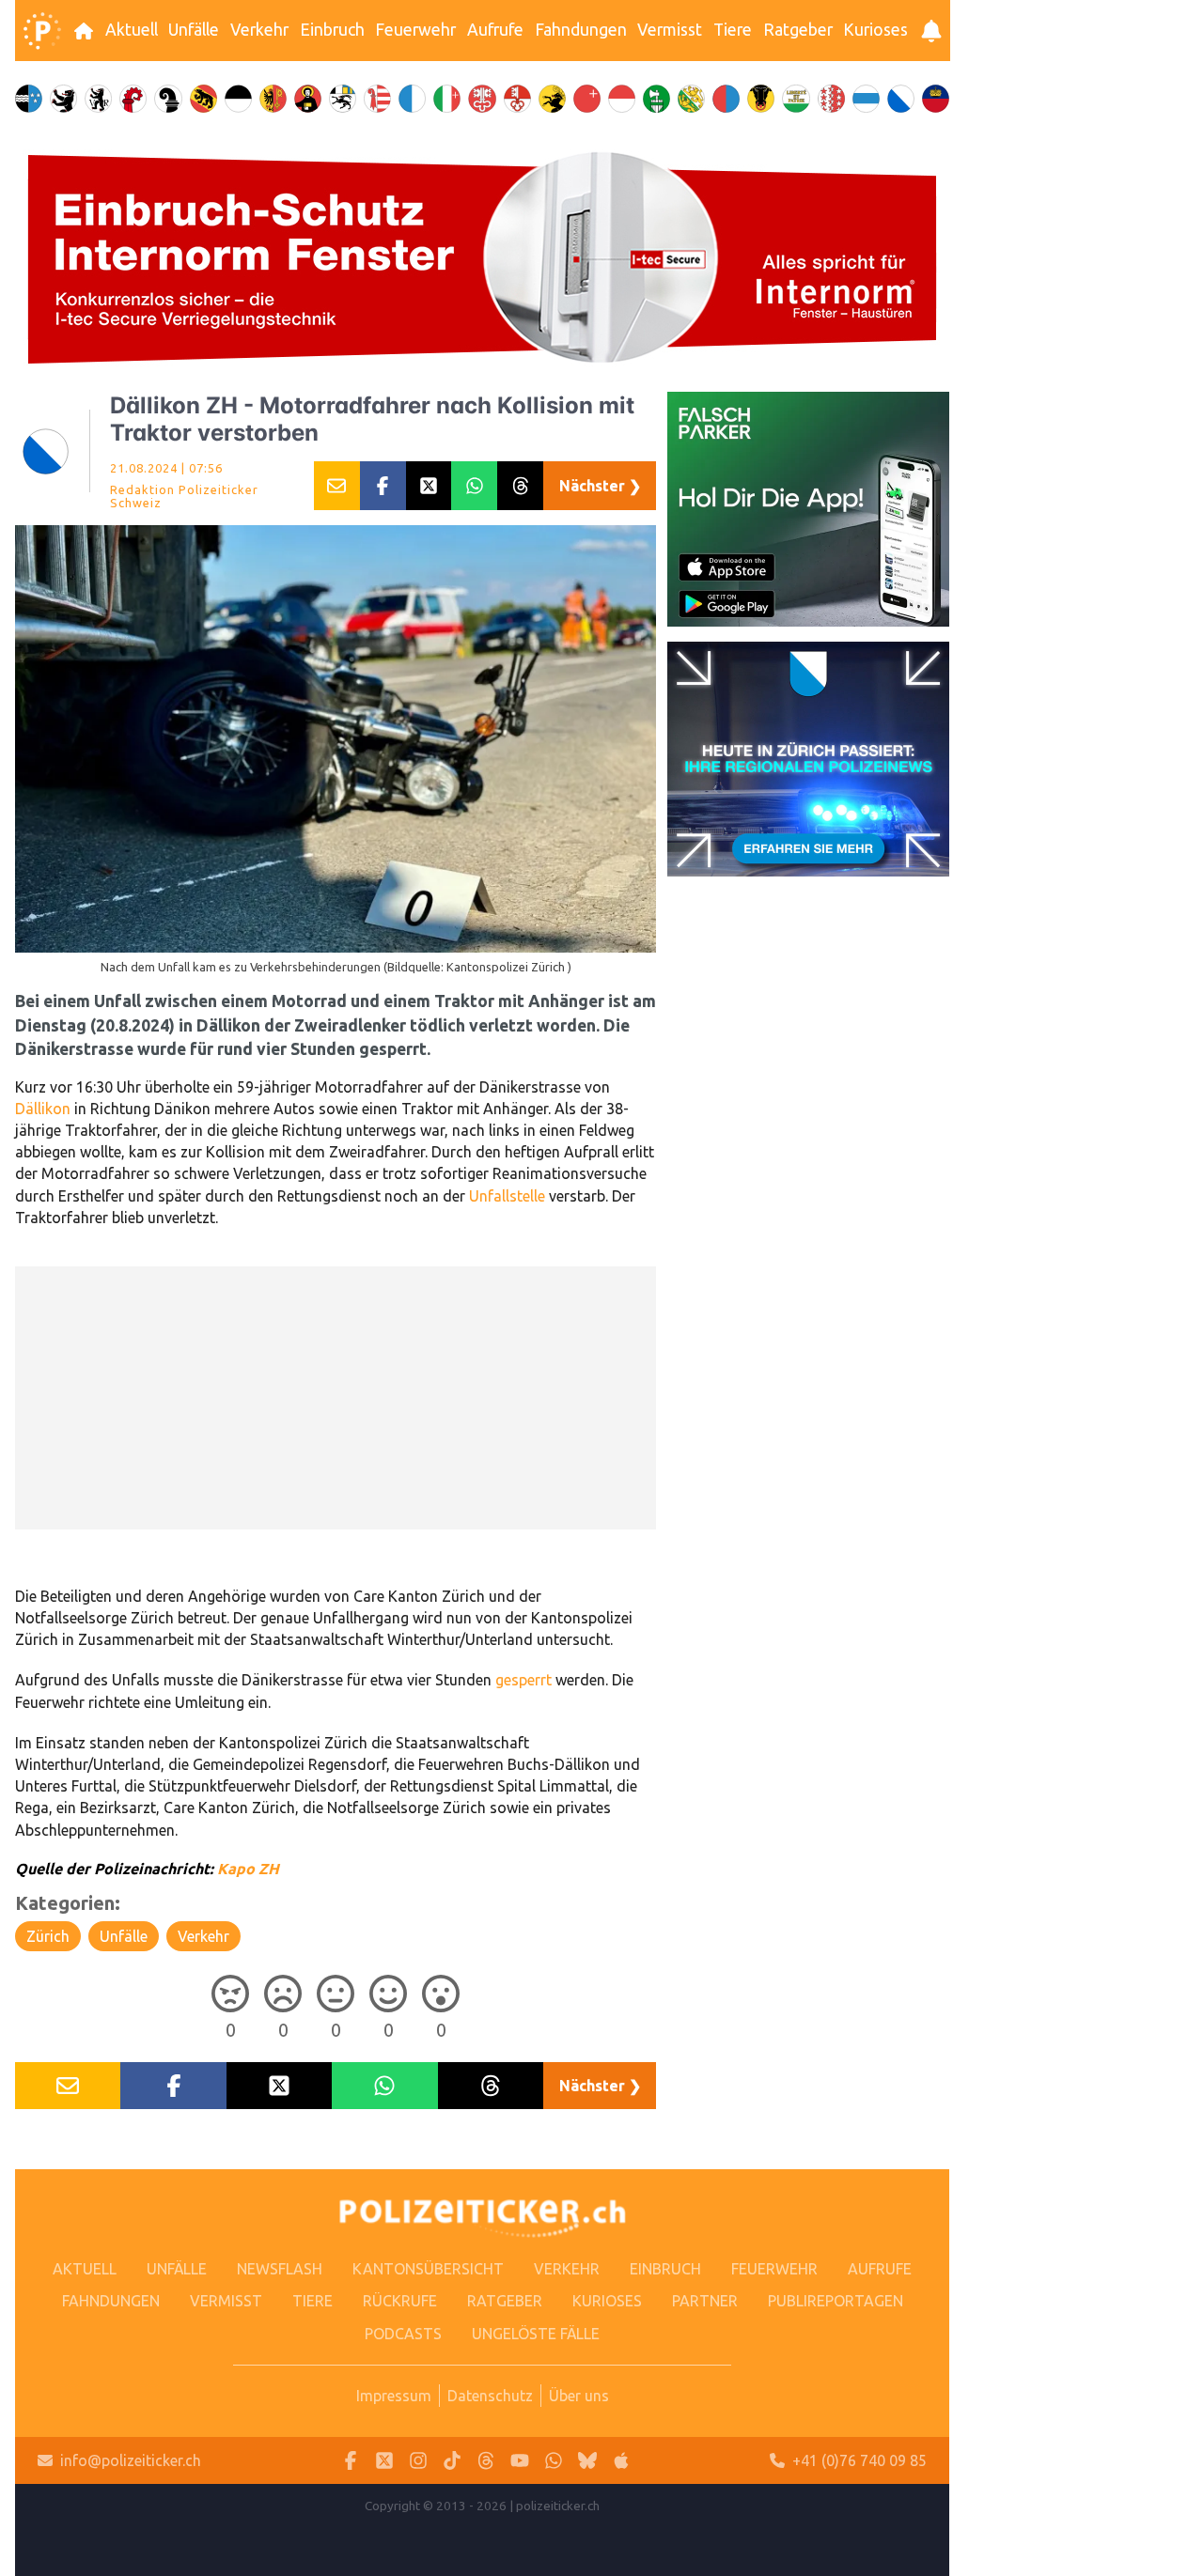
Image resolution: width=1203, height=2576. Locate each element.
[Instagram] (418, 2461)
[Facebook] (351, 2461)
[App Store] (621, 2461)
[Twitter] (384, 2461)
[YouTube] (520, 2461)
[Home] (42, 31)
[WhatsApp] (554, 2461)
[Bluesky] (587, 2461)
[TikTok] (452, 2461)
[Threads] (486, 2461)
